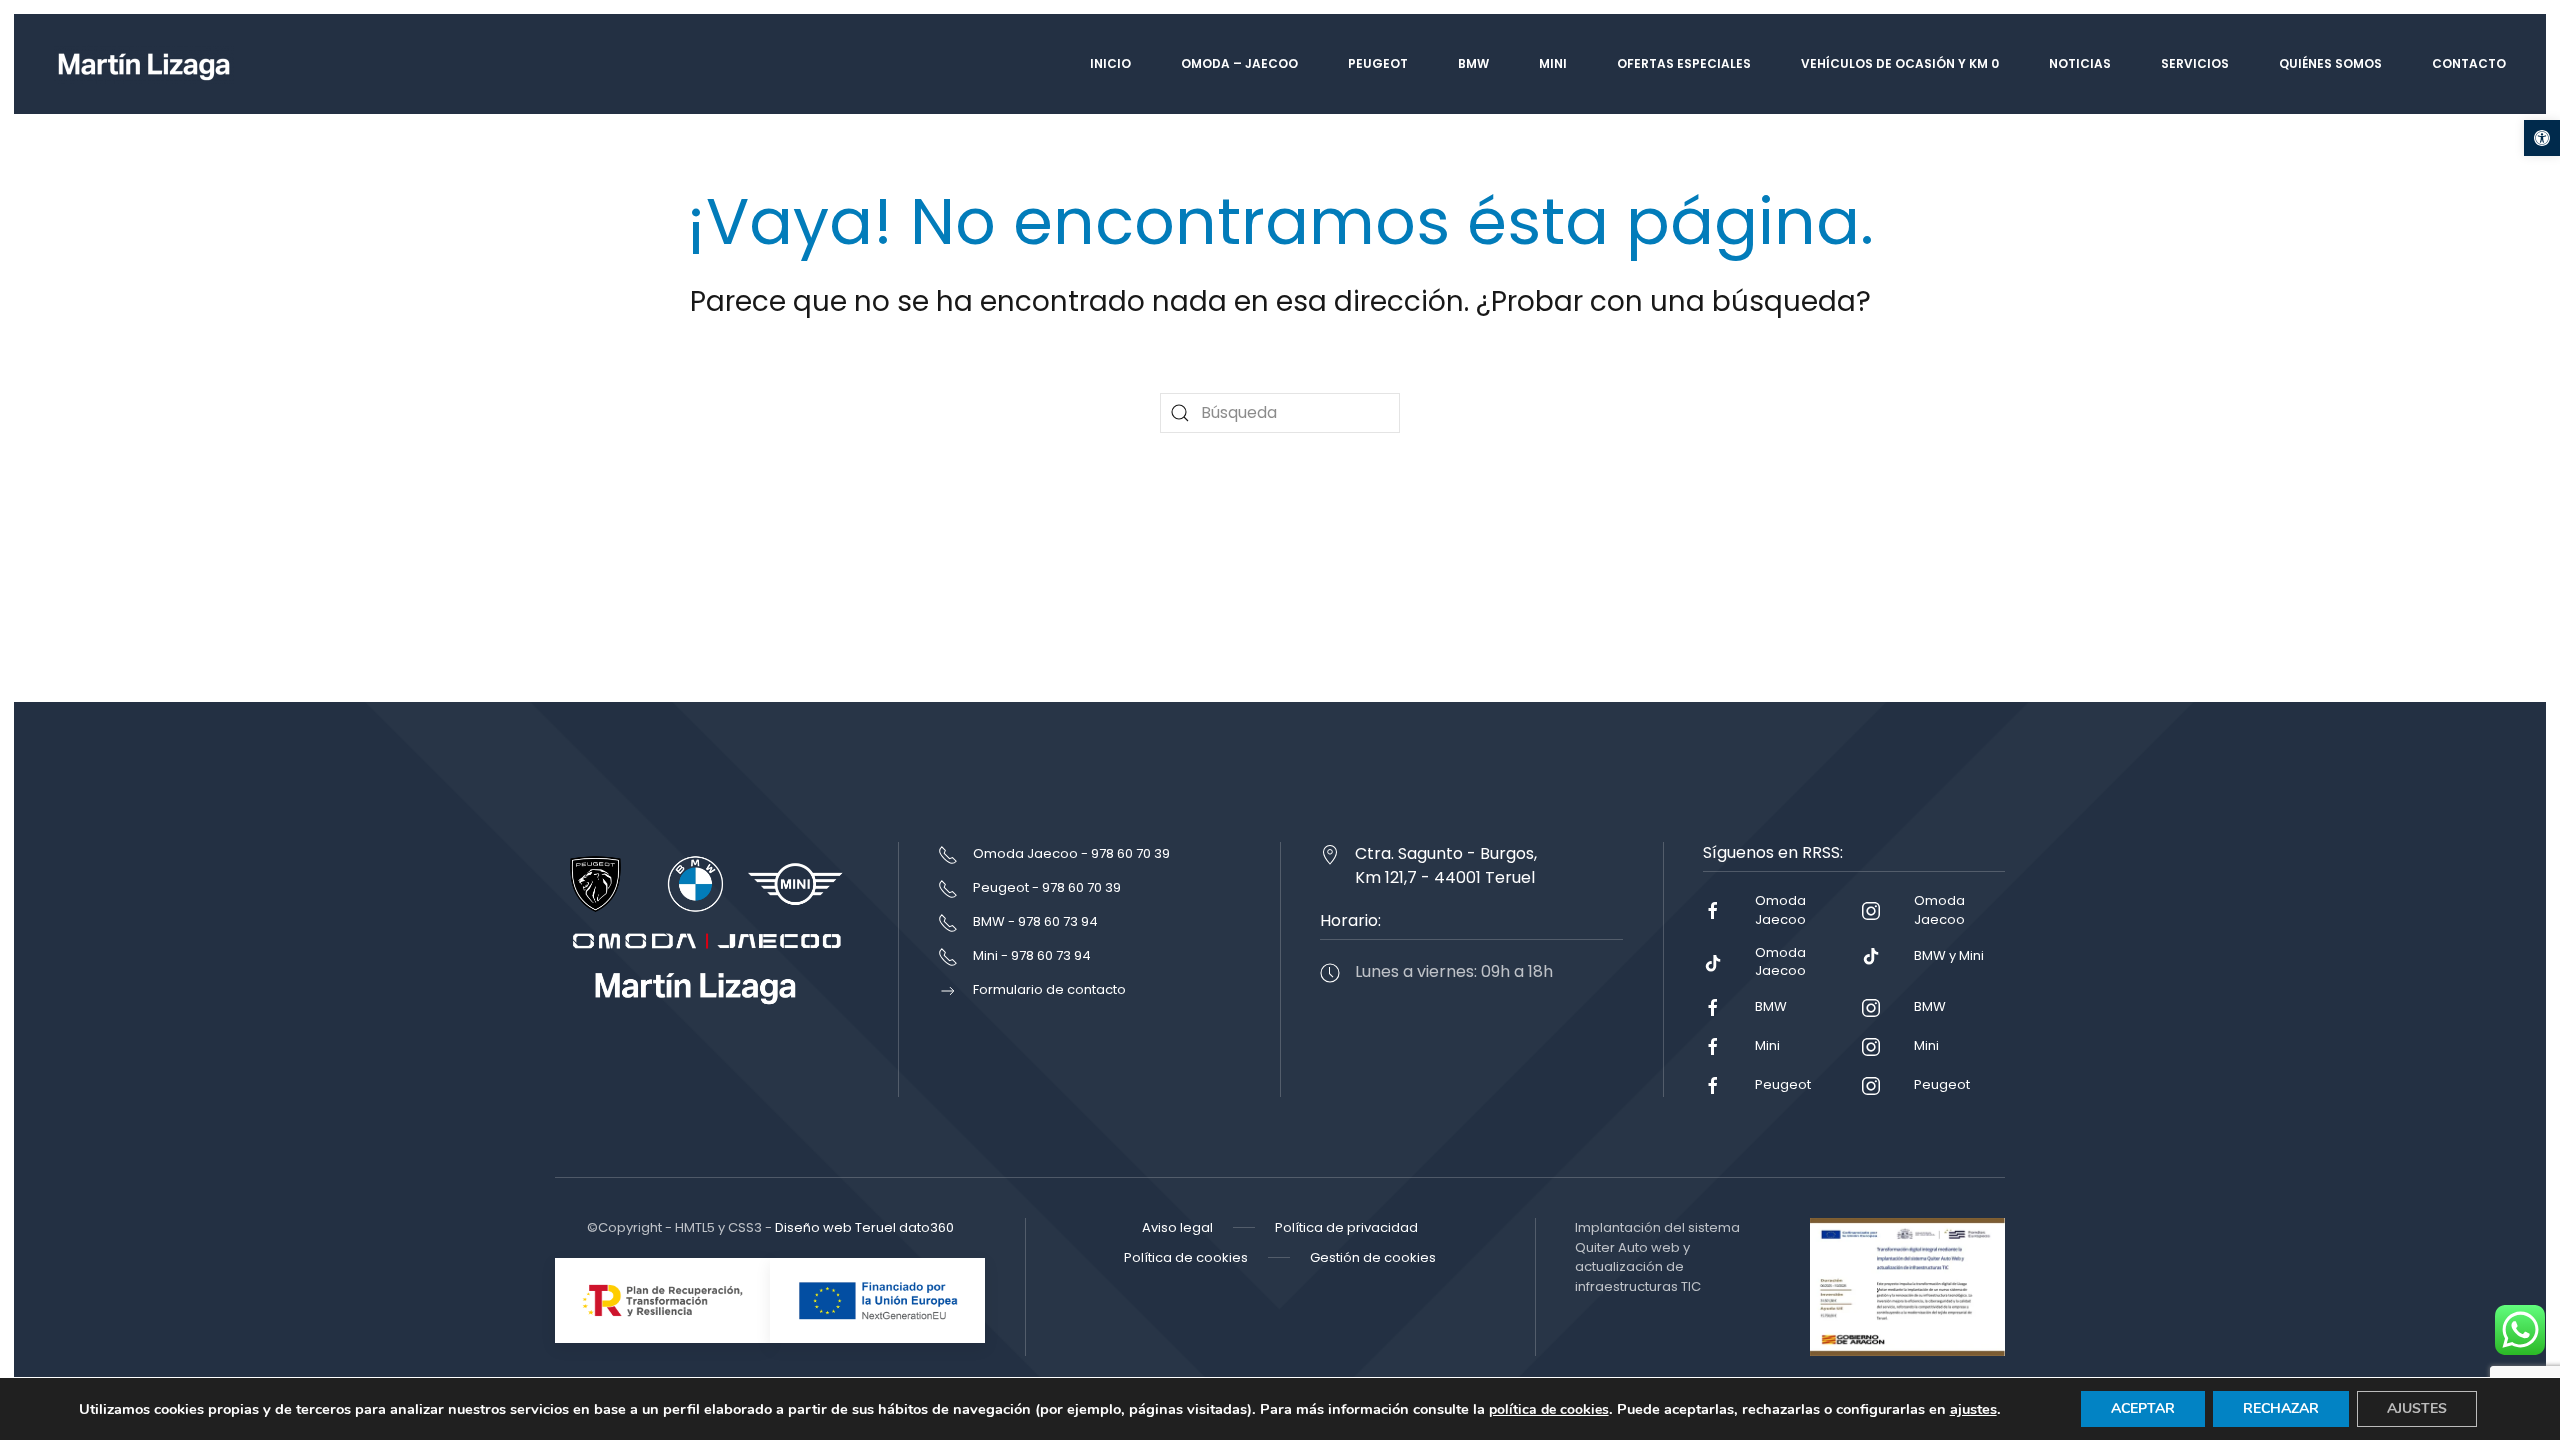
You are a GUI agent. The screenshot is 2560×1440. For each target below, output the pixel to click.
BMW (1473, 63)
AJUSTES (2417, 1408)
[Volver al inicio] (144, 64)
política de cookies (1549, 1409)
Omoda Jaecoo (1780, 909)
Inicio (1110, 63)
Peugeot (1378, 63)
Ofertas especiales (1684, 63)
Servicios (2195, 63)
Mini (1553, 63)
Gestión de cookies (1373, 1257)
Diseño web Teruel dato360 (864, 1227)
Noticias (2080, 63)
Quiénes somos (2330, 63)
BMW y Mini (1949, 955)
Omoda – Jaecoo (1239, 63)
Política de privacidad (1346, 1227)
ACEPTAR (2143, 1408)
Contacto (2469, 63)
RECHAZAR (2281, 1408)
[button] (2542, 138)
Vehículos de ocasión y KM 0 (1900, 63)
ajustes (1973, 1409)
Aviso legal (1177, 1227)
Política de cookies (1186, 1257)
